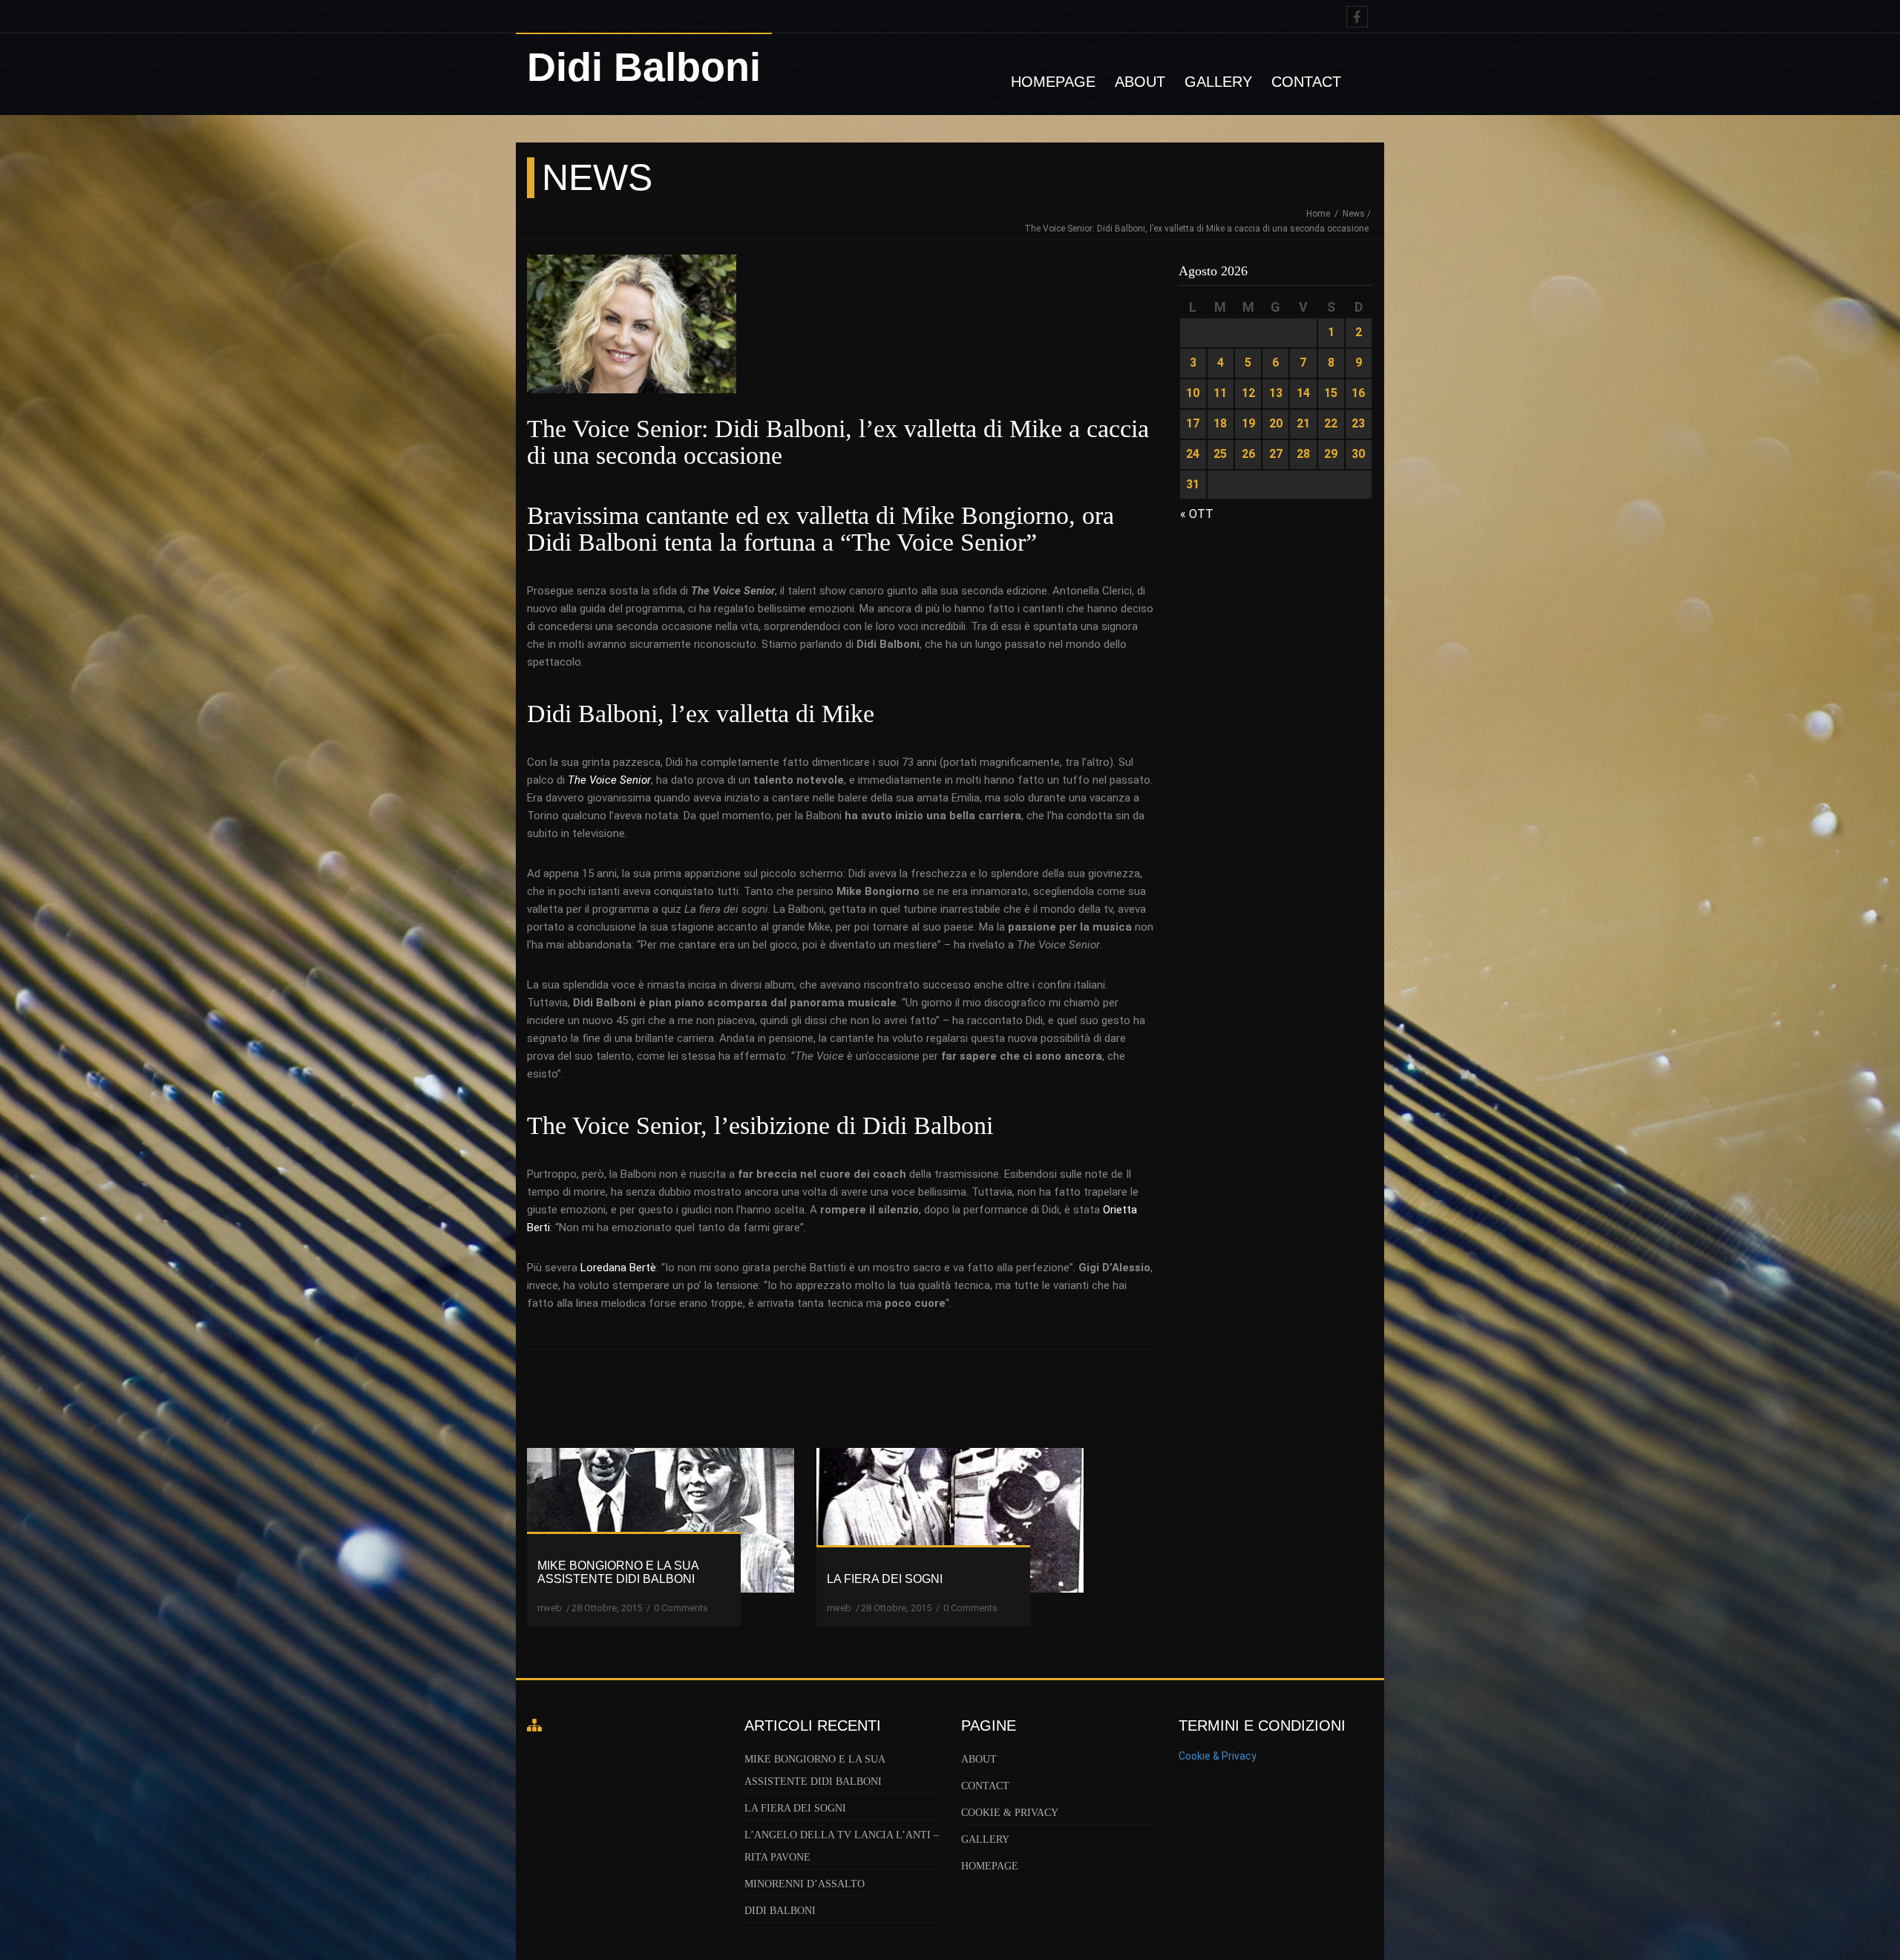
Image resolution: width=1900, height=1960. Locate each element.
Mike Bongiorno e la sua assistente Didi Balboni (815, 1770)
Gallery (1218, 82)
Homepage (1053, 82)
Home (1319, 214)
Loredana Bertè (618, 1268)
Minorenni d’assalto (805, 1884)
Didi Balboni (780, 1911)
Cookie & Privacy (1010, 1813)
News (1354, 214)
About (1140, 82)
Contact (1306, 82)
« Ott (1197, 514)
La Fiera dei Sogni (795, 1808)
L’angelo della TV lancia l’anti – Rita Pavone (842, 1846)
